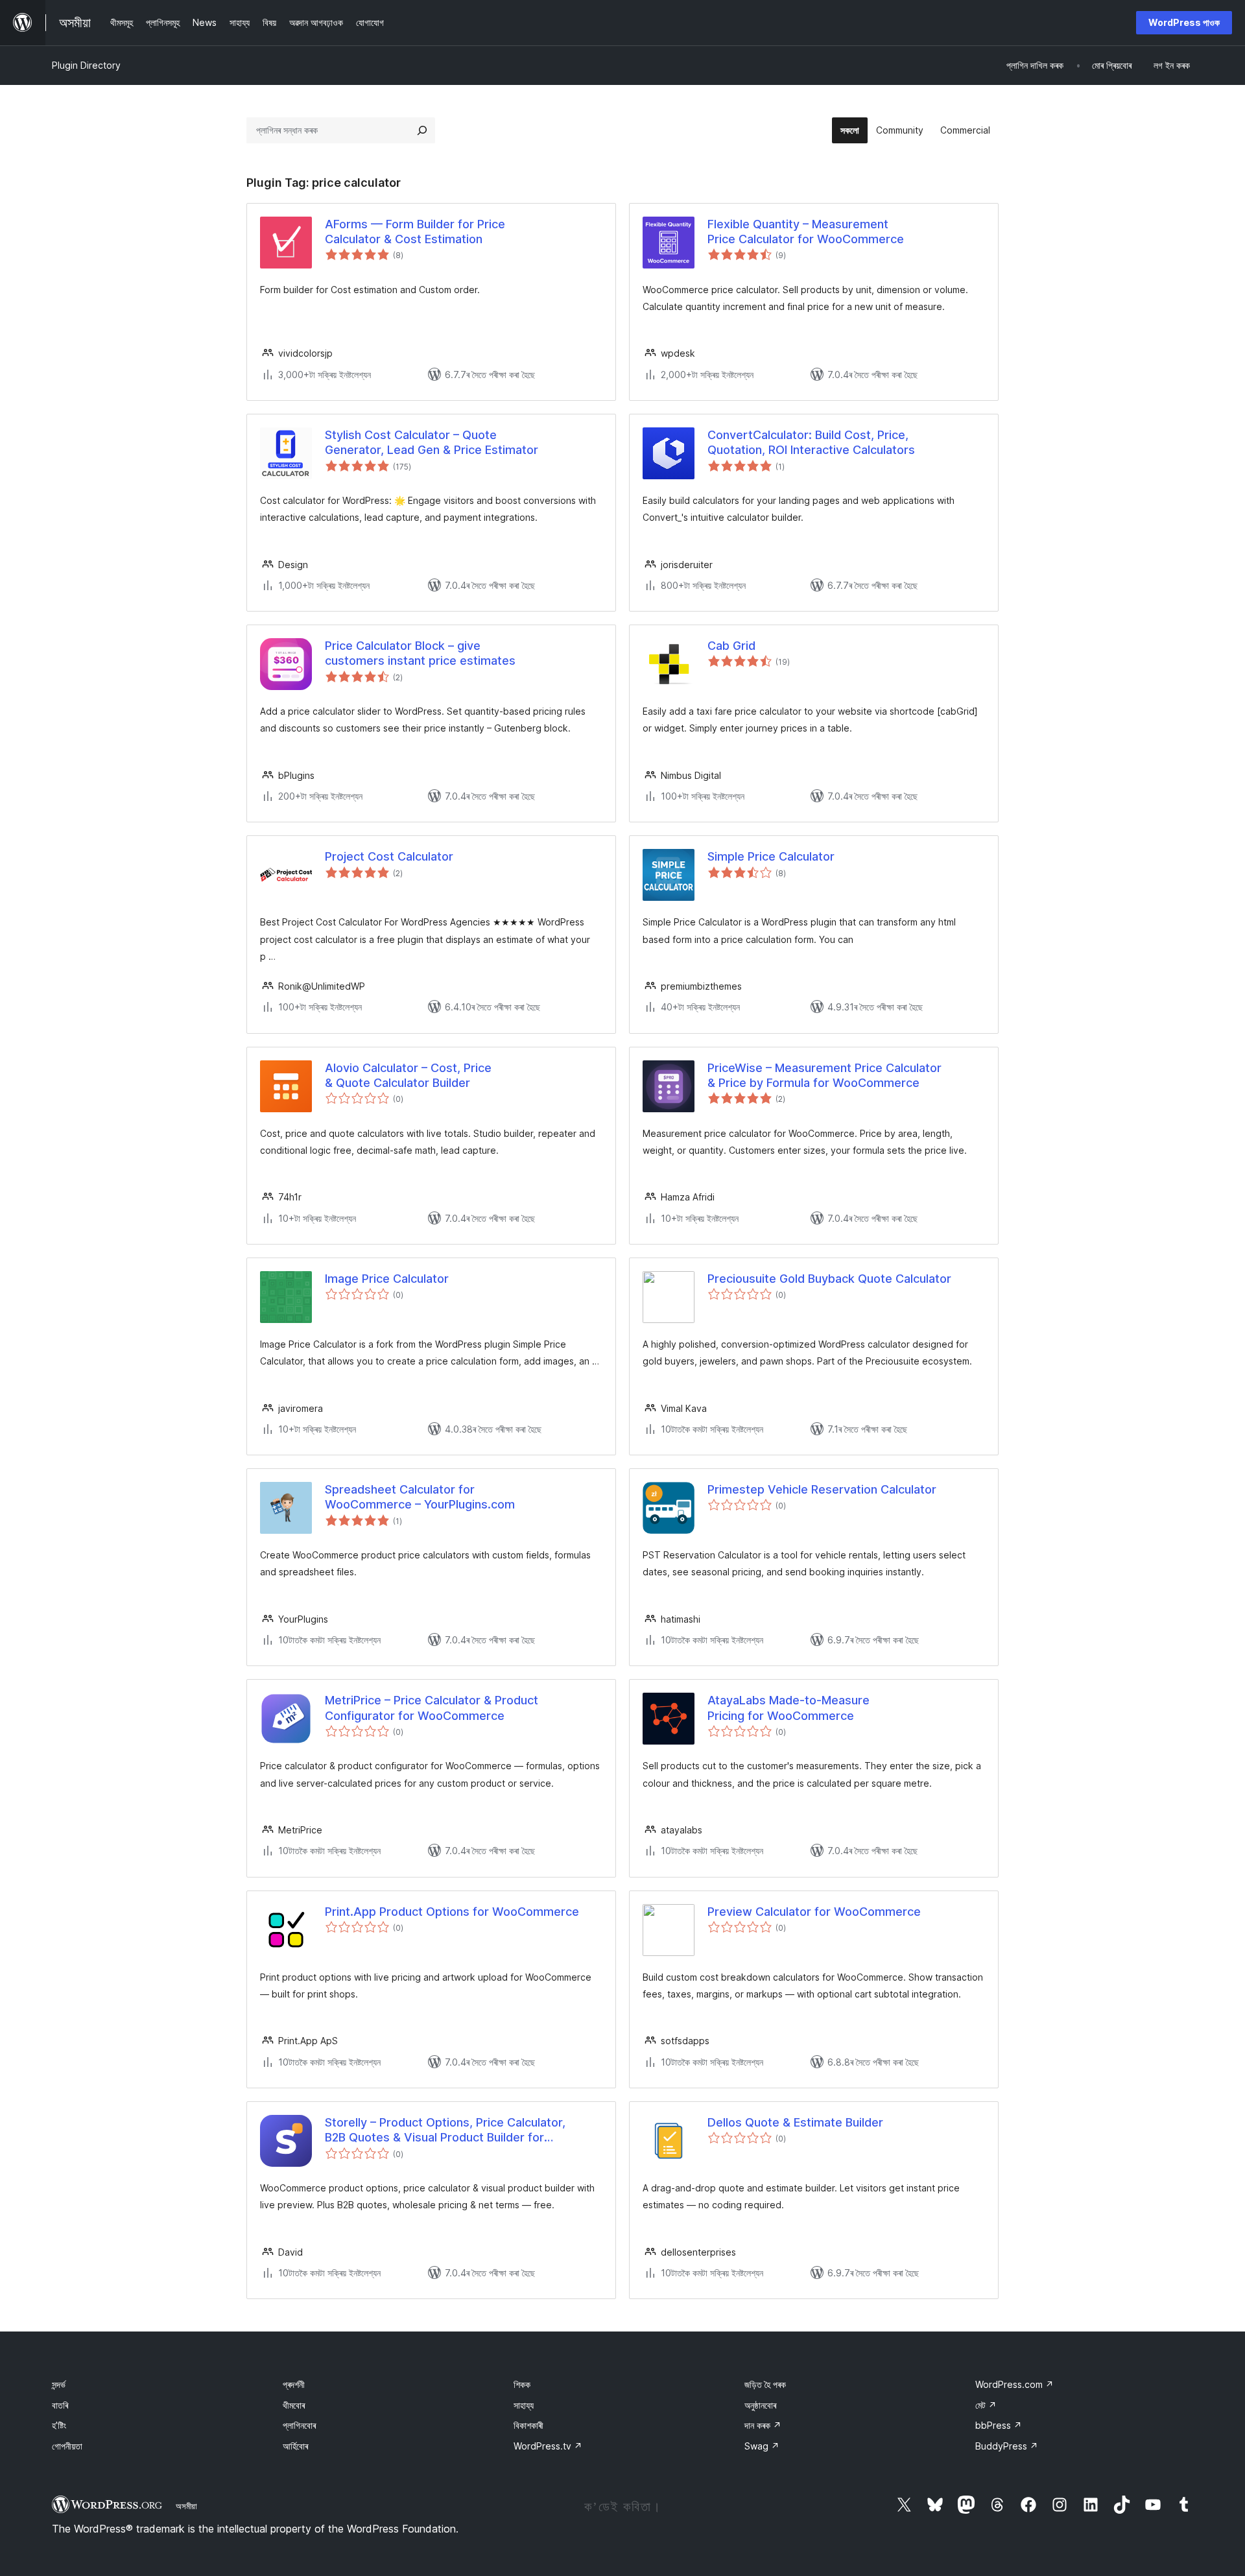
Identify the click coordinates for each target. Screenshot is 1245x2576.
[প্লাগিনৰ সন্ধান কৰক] (422, 130)
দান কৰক (763, 2425)
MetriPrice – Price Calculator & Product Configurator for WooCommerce (432, 1708)
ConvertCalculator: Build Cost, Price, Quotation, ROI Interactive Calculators (811, 442)
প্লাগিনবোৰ (299, 2425)
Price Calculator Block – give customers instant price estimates (420, 653)
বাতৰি (60, 2405)
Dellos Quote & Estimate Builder (795, 2122)
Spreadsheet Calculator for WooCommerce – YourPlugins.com (420, 1497)
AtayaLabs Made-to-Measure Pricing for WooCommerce (788, 1708)
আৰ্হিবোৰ (295, 2446)
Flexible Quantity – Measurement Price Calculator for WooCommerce (806, 232)
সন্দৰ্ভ (59, 2384)
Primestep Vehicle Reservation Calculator (822, 1489)
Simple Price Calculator (771, 856)
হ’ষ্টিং (59, 2425)
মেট (986, 2405)
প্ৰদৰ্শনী (294, 2384)
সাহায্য (524, 2405)
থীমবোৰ (294, 2405)
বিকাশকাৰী (528, 2425)
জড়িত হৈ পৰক (765, 2384)
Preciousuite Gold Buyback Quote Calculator (829, 1279)
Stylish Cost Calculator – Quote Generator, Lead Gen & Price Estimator (432, 442)
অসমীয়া (186, 2506)
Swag (762, 2446)
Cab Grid (731, 646)
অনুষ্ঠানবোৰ (760, 2405)
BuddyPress (1007, 2446)
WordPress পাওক (1184, 22)
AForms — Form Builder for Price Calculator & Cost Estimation (415, 232)
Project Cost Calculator (389, 856)
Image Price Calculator (387, 1279)
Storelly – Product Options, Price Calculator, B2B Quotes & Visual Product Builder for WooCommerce (445, 2130)
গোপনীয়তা (67, 2446)
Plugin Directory (86, 65)
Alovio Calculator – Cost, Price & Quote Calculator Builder (408, 1075)
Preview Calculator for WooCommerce (814, 1912)
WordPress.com (1014, 2384)
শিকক (522, 2384)
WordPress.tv (548, 2446)
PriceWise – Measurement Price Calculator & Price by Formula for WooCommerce (824, 1075)
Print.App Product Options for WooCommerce (452, 1912)
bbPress (999, 2425)
